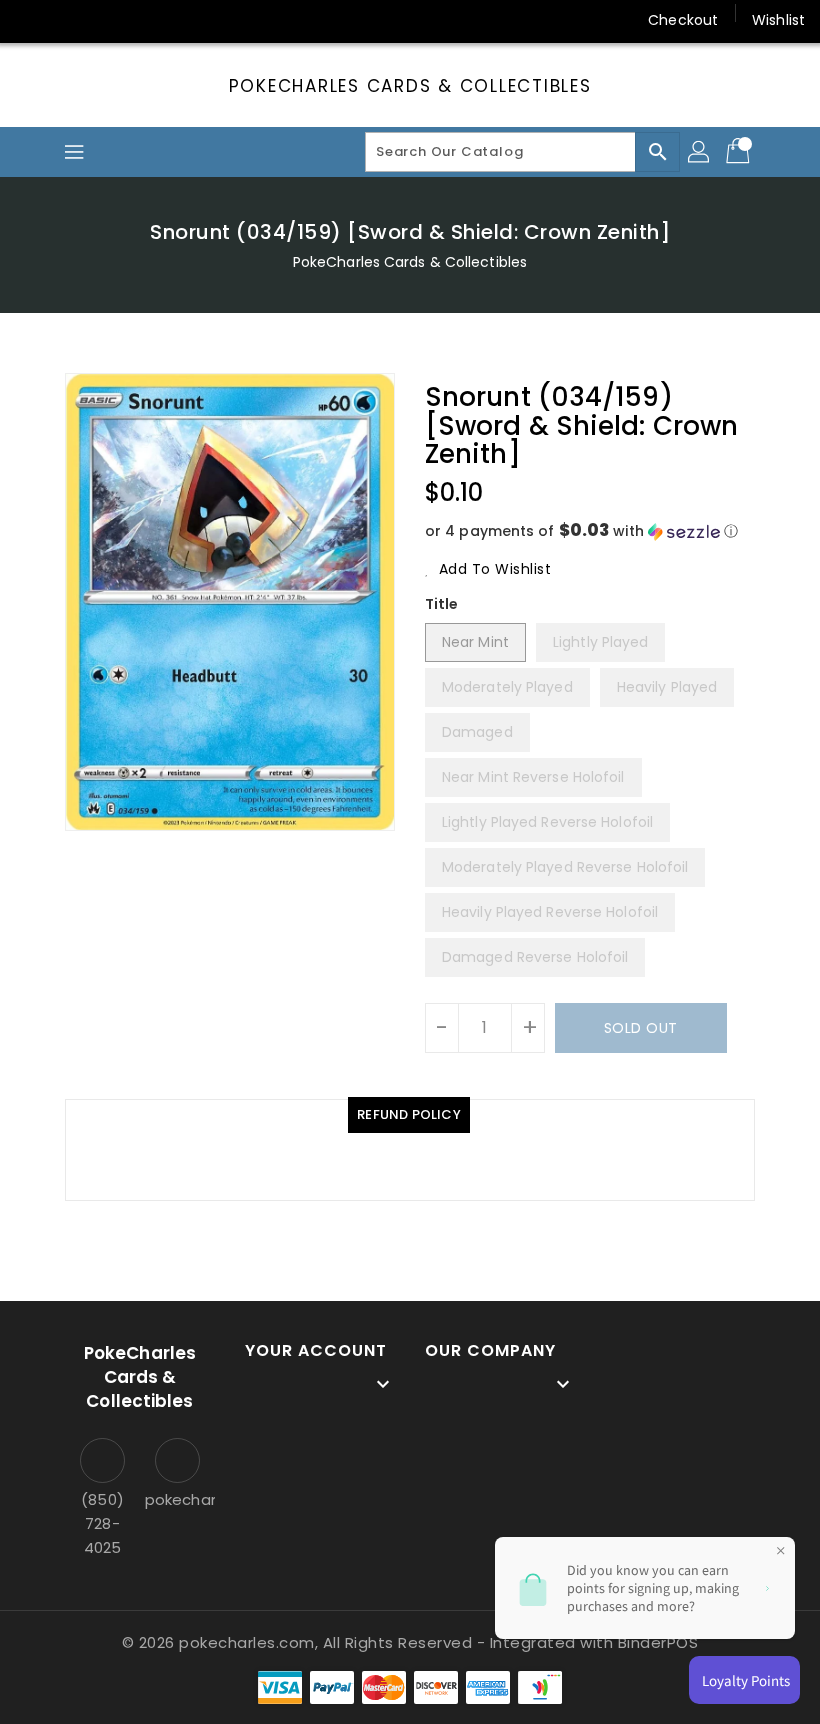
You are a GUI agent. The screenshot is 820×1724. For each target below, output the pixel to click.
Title (442, 604)
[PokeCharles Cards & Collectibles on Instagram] (146, 20)
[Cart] (740, 152)
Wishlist (778, 20)
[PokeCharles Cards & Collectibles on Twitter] (70, 20)
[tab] (409, 1115)
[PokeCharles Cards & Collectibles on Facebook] (32, 20)
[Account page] (700, 152)
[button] (590, 531)
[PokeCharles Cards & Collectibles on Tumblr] (184, 20)
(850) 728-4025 (102, 1523)
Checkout (683, 20)
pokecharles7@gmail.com (177, 1499)
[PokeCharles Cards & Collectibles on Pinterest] (108, 20)
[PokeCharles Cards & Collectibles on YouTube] (223, 20)
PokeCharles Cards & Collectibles (410, 86)
